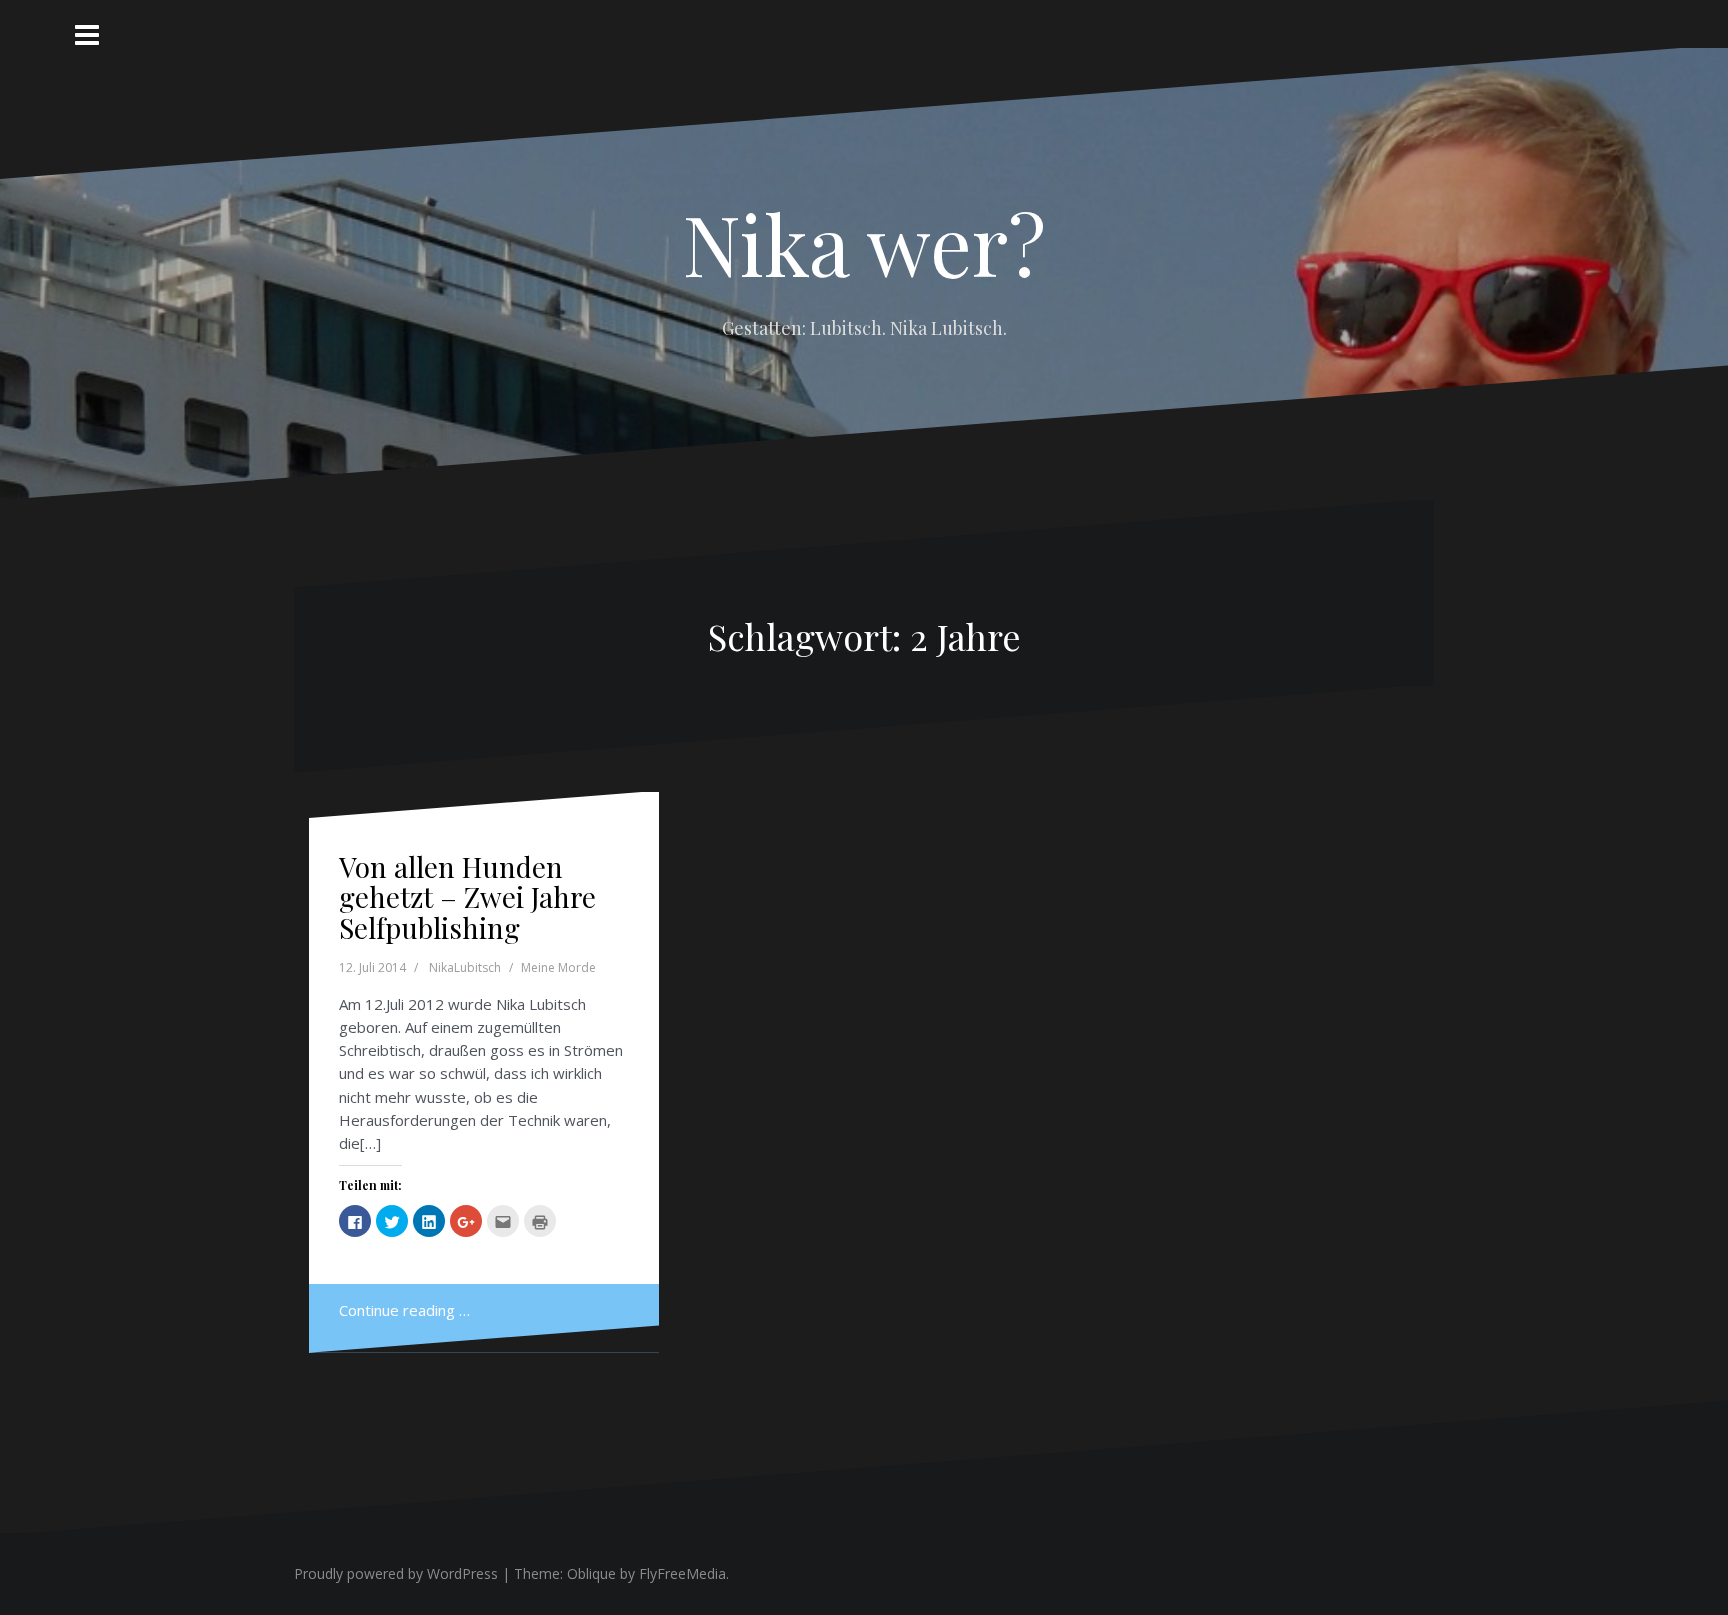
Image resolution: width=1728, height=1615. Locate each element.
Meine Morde (558, 967)
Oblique (591, 1573)
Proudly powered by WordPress (396, 1573)
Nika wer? (864, 243)
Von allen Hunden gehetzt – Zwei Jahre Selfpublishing (467, 897)
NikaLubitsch (465, 967)
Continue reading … (404, 1310)
